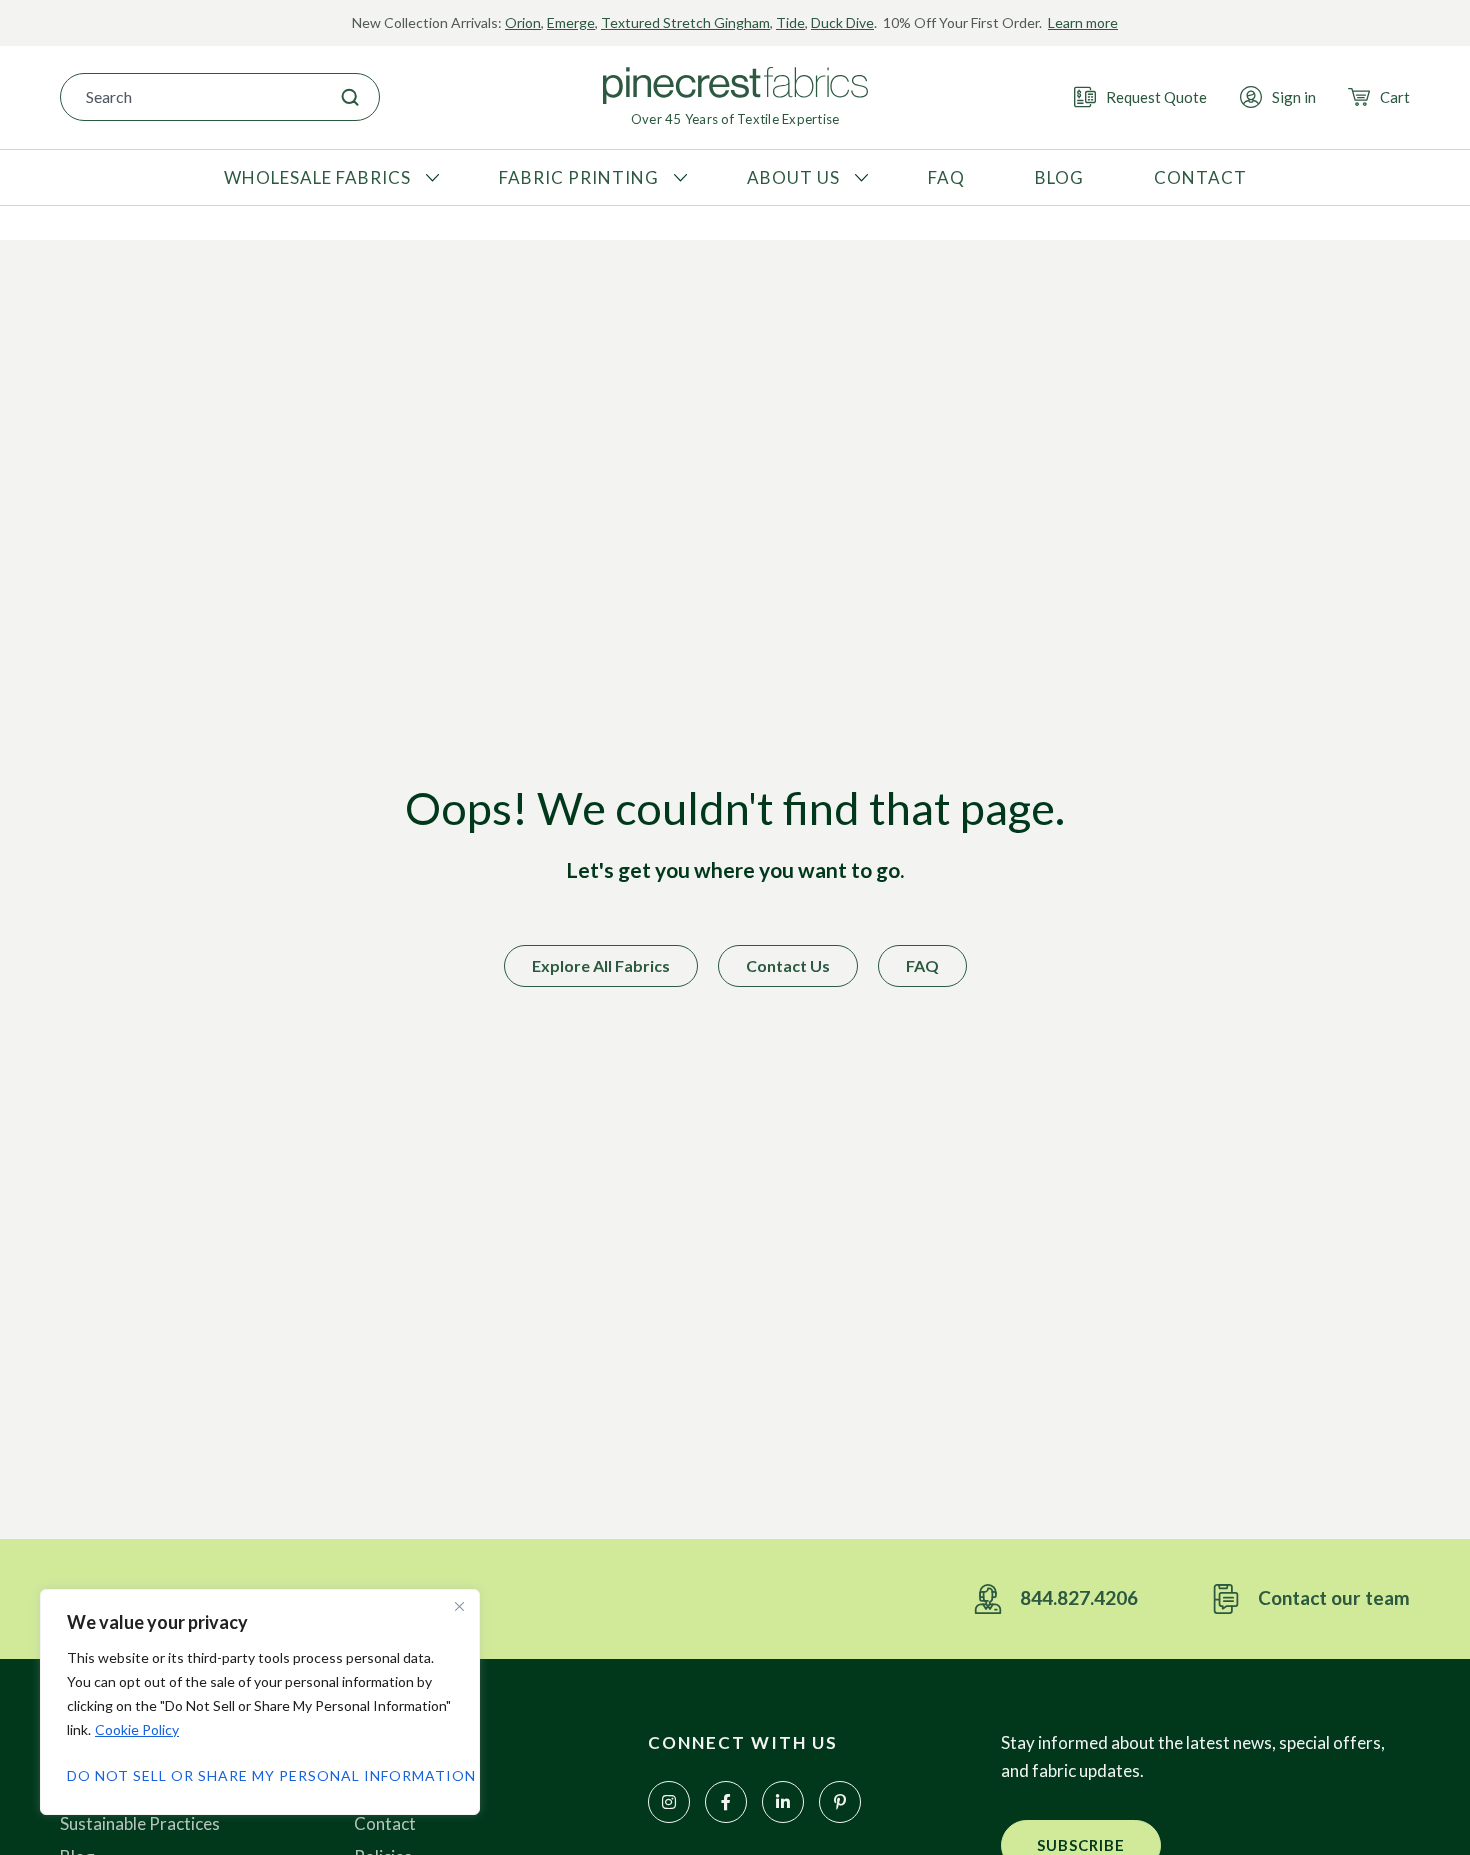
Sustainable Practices (140, 1823)
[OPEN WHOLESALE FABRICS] (430, 178)
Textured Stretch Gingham (685, 22)
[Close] (459, 1606)
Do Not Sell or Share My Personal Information (260, 1775)
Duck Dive (842, 22)
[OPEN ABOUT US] (859, 178)
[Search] (350, 97)
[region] (260, 1702)
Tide (790, 22)
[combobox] (191, 97)
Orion (523, 22)
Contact (385, 1823)
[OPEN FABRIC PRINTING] (678, 178)
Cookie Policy (137, 1729)
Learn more (1083, 22)
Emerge (571, 22)
